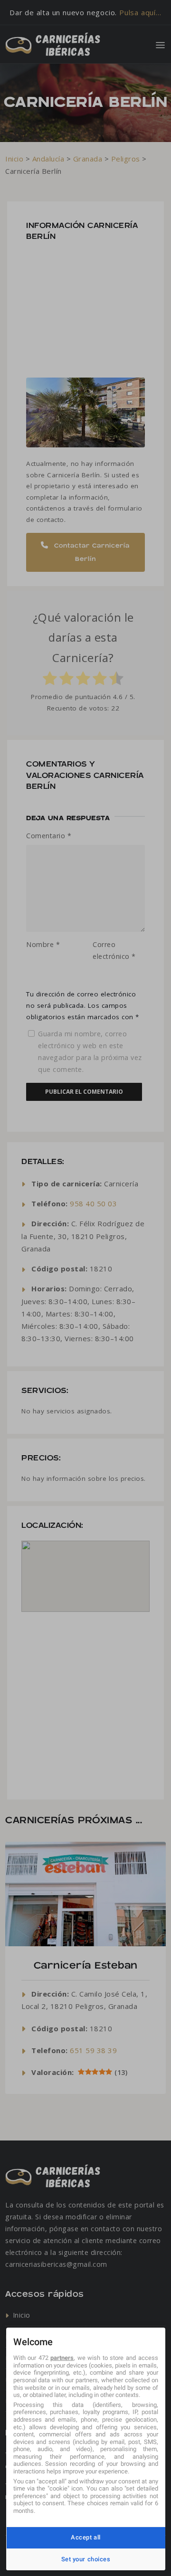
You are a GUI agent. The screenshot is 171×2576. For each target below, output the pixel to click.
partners (62, 2358)
